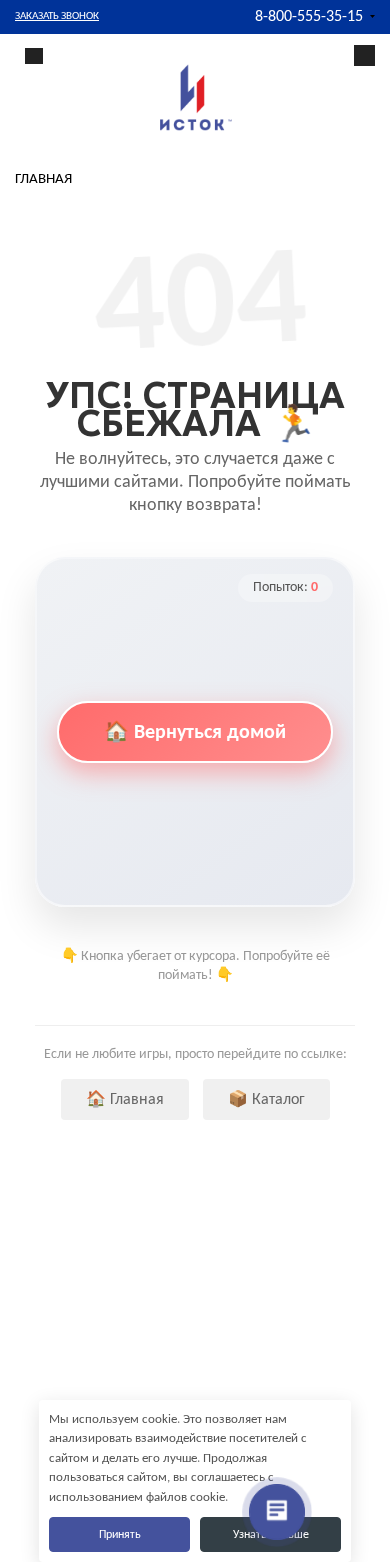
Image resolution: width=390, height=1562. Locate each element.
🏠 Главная (125, 1100)
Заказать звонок (57, 16)
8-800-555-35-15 (309, 17)
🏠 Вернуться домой (195, 733)
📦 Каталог (266, 1100)
